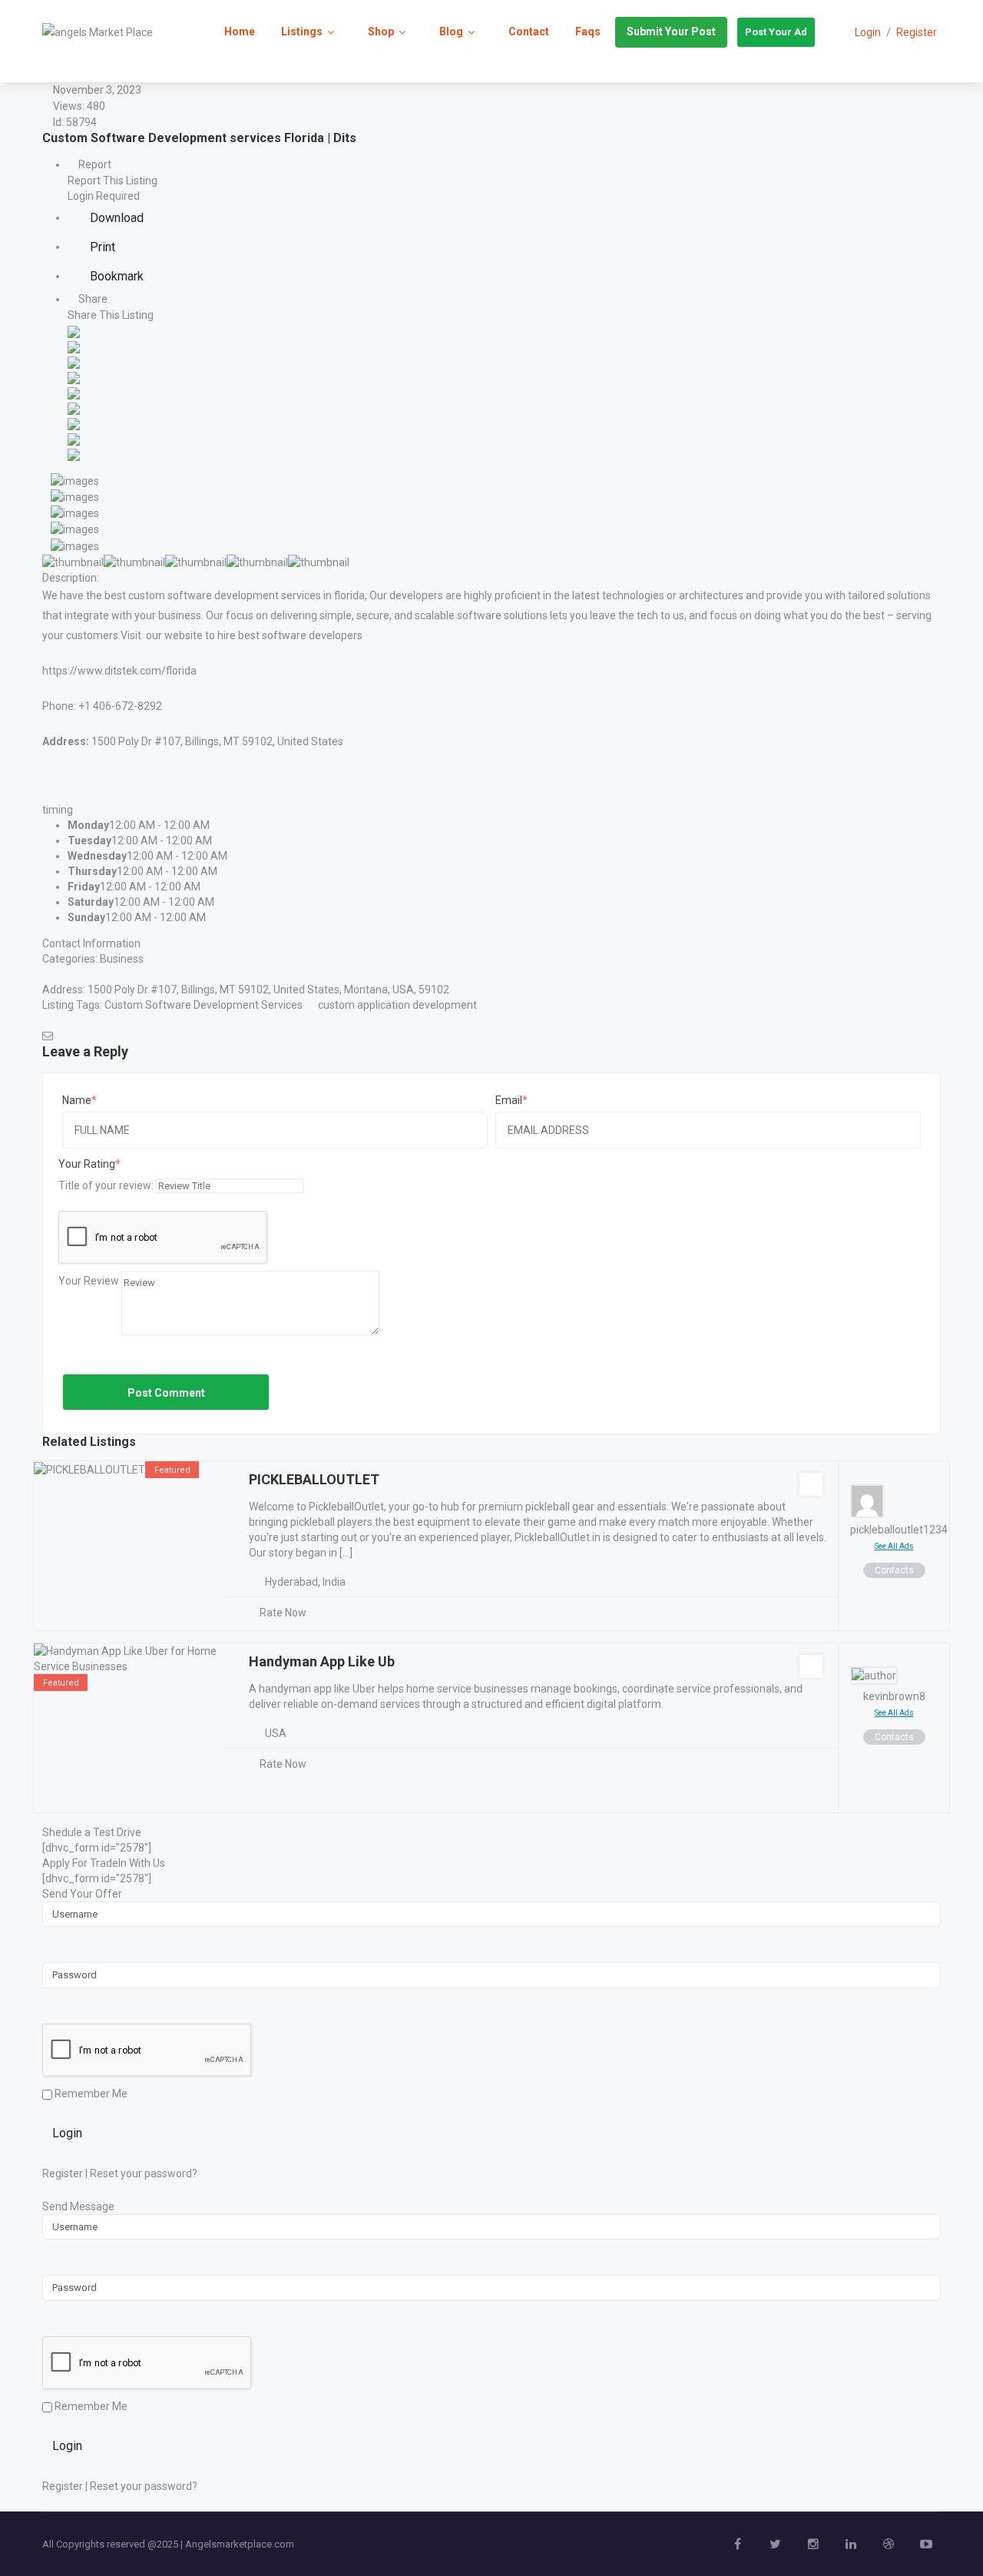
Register (917, 32)
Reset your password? (144, 2173)
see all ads (894, 1546)
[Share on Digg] (74, 376)
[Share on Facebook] (74, 330)
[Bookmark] (811, 1484)
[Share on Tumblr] (74, 423)
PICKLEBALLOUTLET (314, 1479)
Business (122, 959)
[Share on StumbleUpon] (74, 438)
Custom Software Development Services (204, 1005)
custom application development (397, 1005)
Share (92, 299)
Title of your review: (106, 1185)
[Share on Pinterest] (74, 407)
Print (101, 247)
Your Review (89, 1281)
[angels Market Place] (98, 31)
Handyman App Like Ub (322, 1661)
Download (115, 218)
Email (509, 1100)
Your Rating (87, 1164)
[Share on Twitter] (74, 346)
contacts (894, 1570)
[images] (71, 479)
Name (77, 1100)
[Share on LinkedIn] (74, 361)
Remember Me (90, 2094)
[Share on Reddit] (74, 392)
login (868, 32)
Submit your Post (671, 31)
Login (67, 2133)
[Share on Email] (74, 453)
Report (94, 164)
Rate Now (283, 1613)
